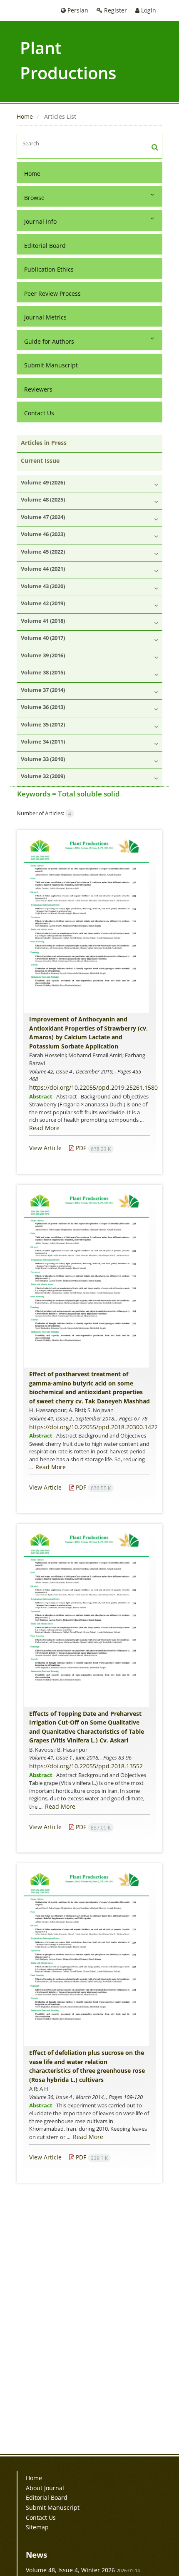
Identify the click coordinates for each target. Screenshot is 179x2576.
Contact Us (39, 413)
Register (115, 10)
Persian (77, 10)
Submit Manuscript (51, 365)
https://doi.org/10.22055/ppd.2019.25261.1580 (93, 1087)
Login (148, 10)
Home (25, 116)
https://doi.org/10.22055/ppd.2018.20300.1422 (93, 1427)
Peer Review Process (52, 293)
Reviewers (38, 389)
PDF (92, 1148)
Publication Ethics (49, 269)
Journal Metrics (45, 317)
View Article (45, 1148)
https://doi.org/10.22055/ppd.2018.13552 (86, 1766)
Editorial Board (45, 246)
